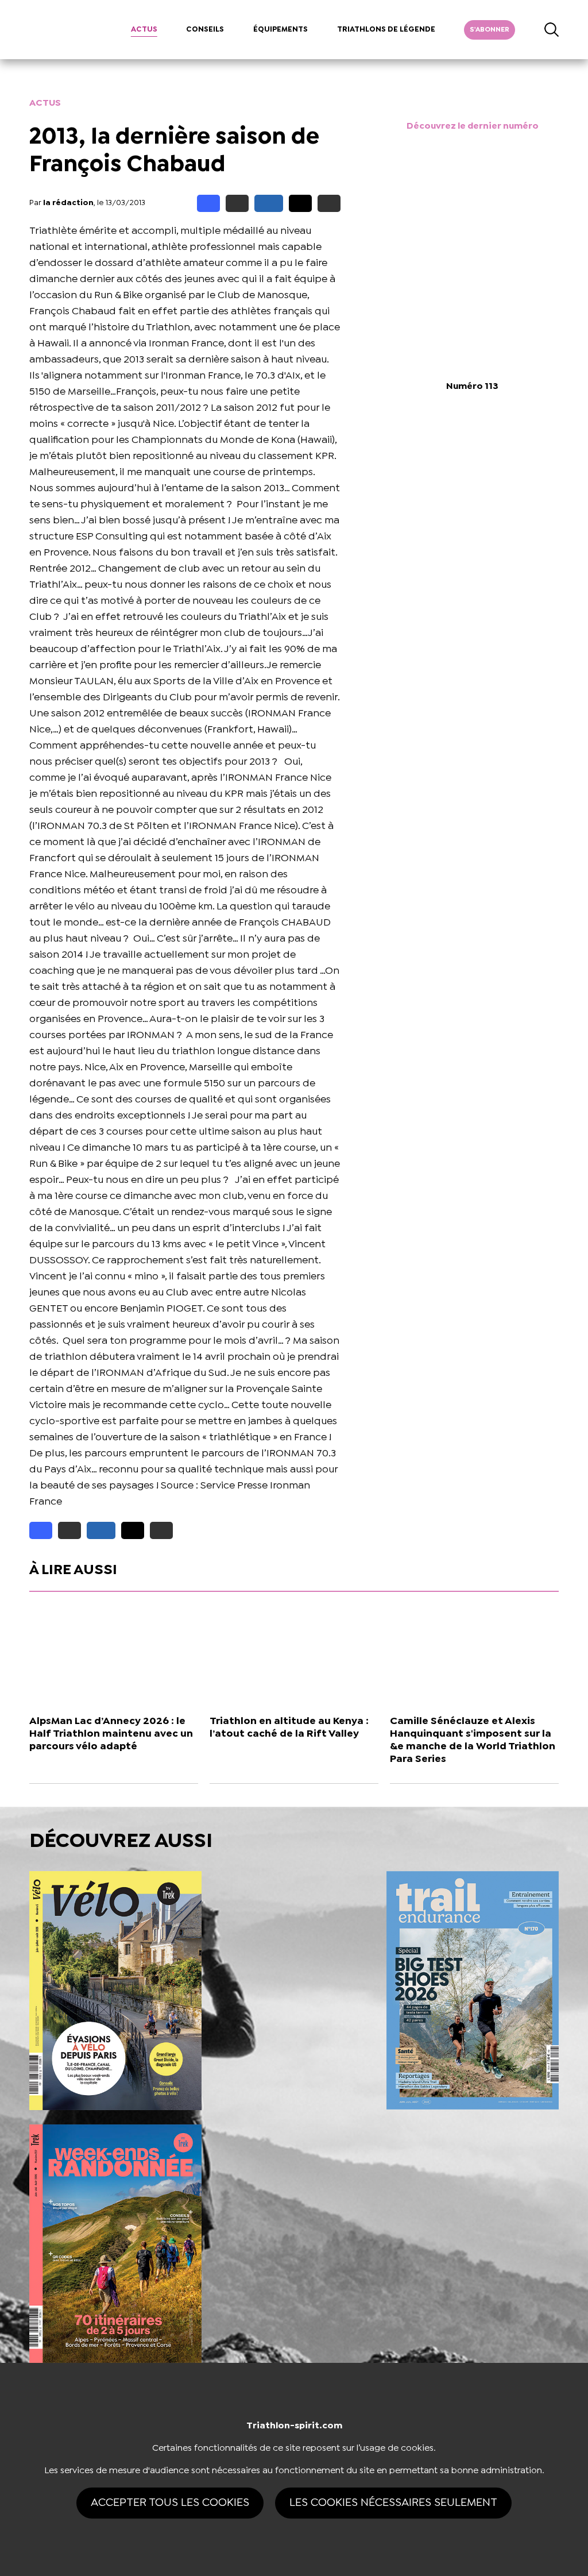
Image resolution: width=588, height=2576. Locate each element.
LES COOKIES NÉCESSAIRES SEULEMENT (393, 2503)
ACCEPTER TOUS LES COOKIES (170, 2503)
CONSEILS (205, 30)
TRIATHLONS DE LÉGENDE (386, 30)
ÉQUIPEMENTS (281, 30)
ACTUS (144, 30)
